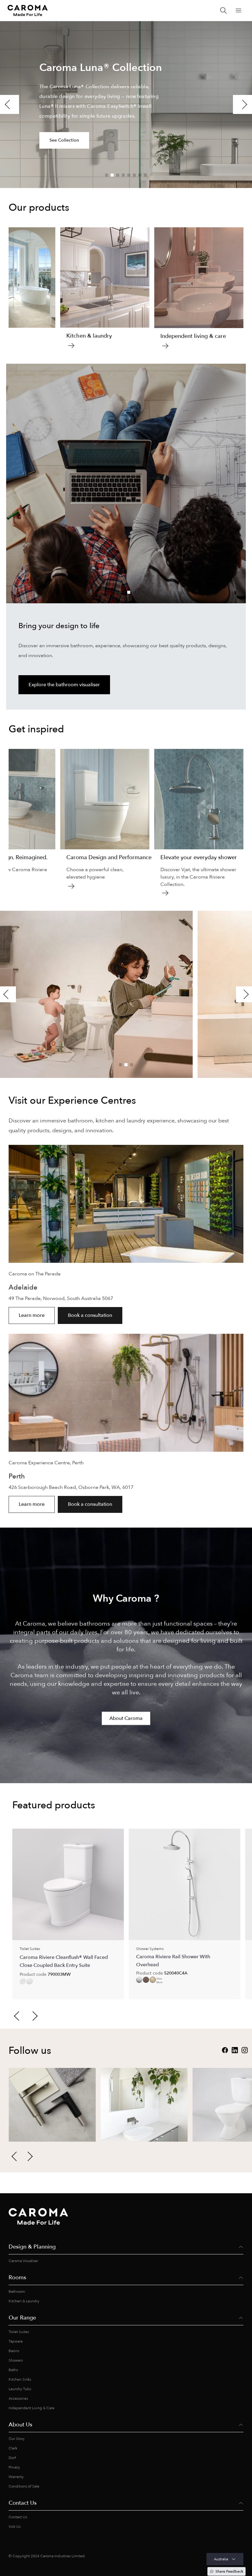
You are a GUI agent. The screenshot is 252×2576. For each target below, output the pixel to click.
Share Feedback (229, 2571)
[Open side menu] (238, 10)
